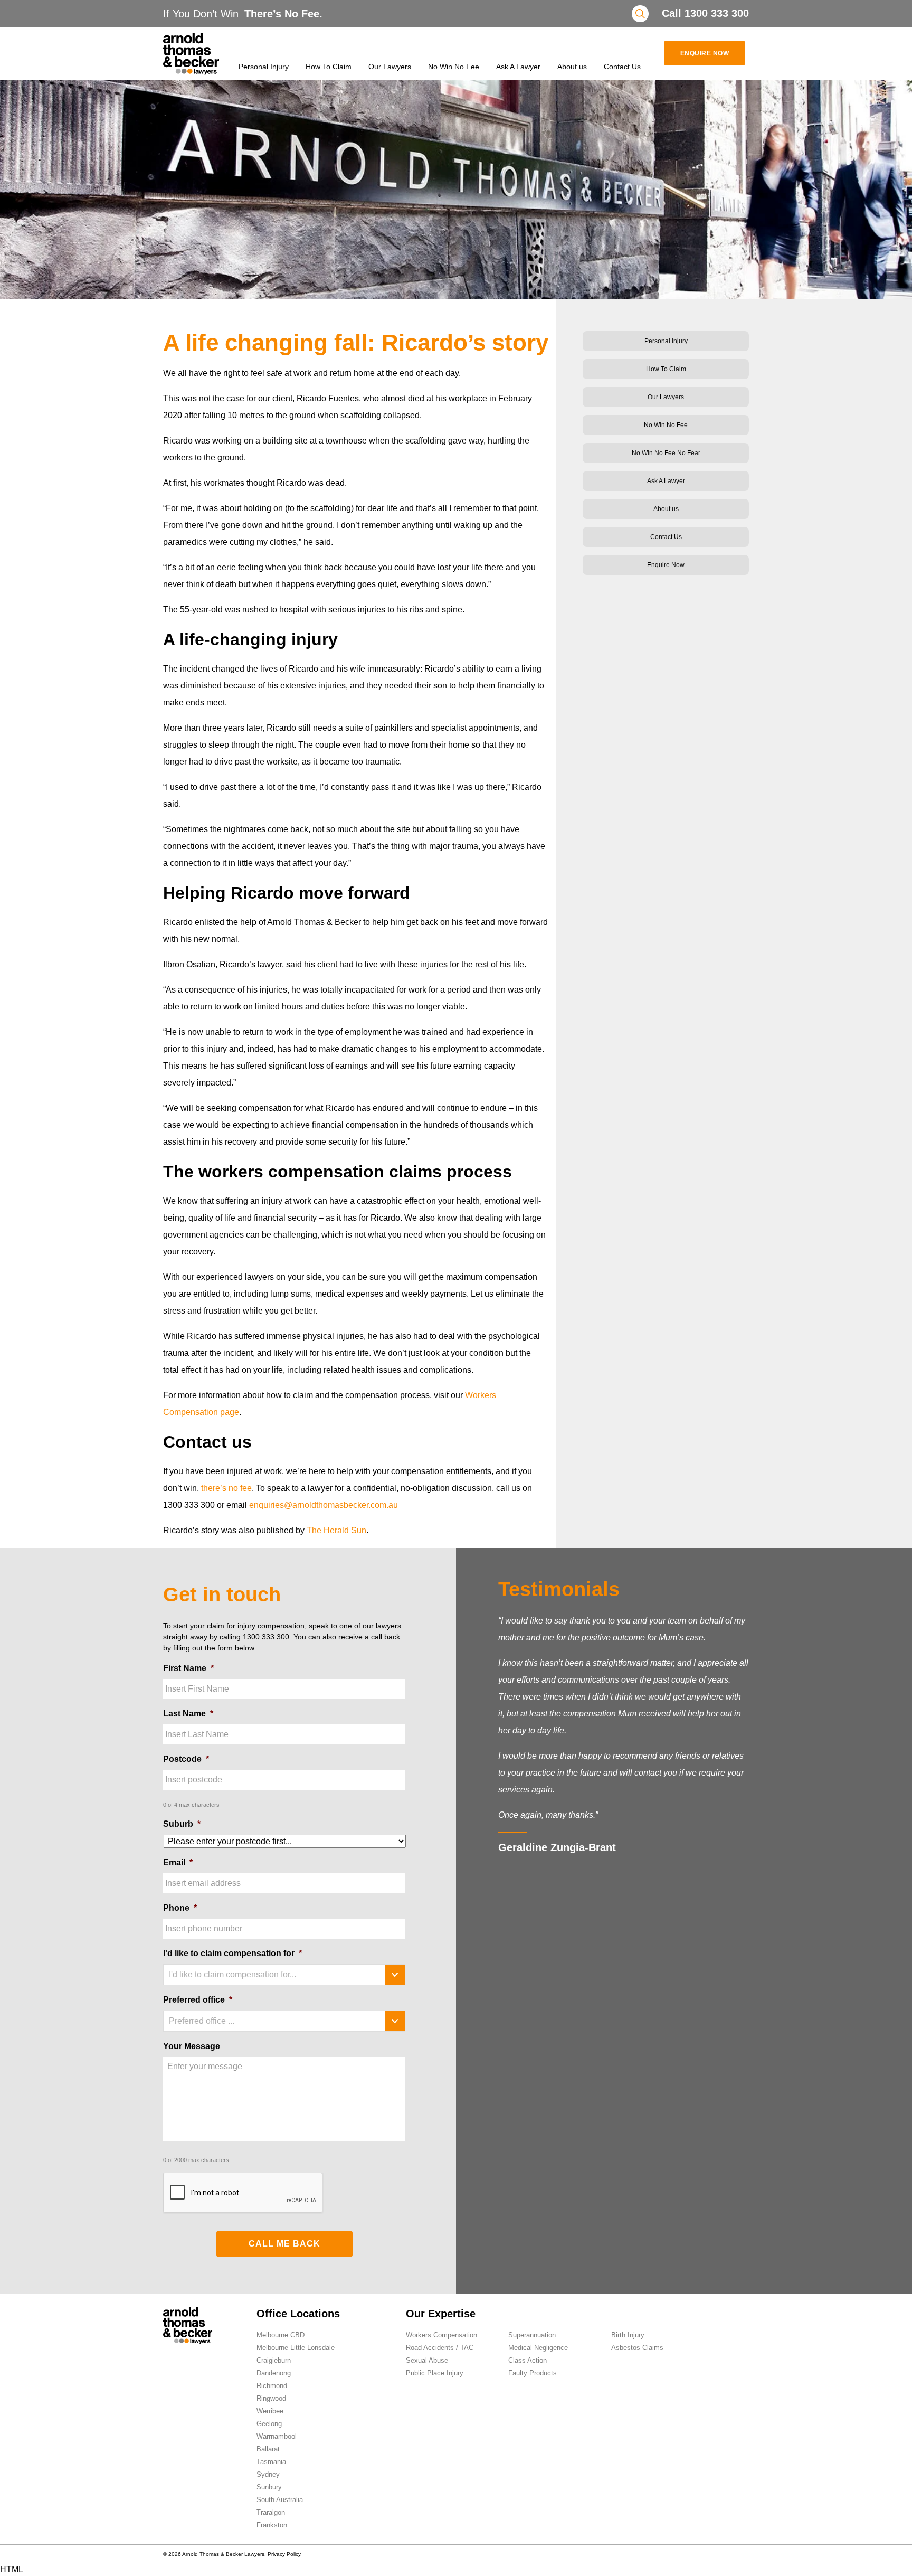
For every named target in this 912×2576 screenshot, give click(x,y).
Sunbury (269, 2487)
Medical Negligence (538, 2348)
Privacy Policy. (285, 2554)
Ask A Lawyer (518, 67)
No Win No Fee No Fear (666, 453)
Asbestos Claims (637, 2348)
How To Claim (329, 67)
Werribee (270, 2411)
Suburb (182, 1824)
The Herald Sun (336, 1530)
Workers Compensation (441, 2335)
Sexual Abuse (427, 2360)
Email (178, 1862)
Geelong (269, 2424)
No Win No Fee (454, 67)
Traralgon (271, 2512)
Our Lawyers (390, 67)
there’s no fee (226, 1488)
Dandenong (274, 2373)
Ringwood (271, 2398)
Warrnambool (277, 2436)
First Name (188, 1668)
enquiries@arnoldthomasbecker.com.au (324, 1505)
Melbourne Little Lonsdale (296, 2348)
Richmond (272, 2386)
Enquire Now (705, 53)
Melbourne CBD (281, 2335)
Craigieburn (274, 2360)
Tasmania (271, 2462)
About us (572, 67)
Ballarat (268, 2449)
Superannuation (532, 2335)
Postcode (186, 1759)
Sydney (268, 2474)
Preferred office (198, 2000)
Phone (180, 1908)
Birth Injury (628, 2335)
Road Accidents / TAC (440, 2348)
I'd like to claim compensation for (232, 1953)
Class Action (528, 2360)
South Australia (280, 2500)
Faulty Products (533, 2373)
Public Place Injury (435, 2373)
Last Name (188, 1714)
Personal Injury (264, 67)
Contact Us (622, 67)
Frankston (272, 2525)
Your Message (192, 2046)
